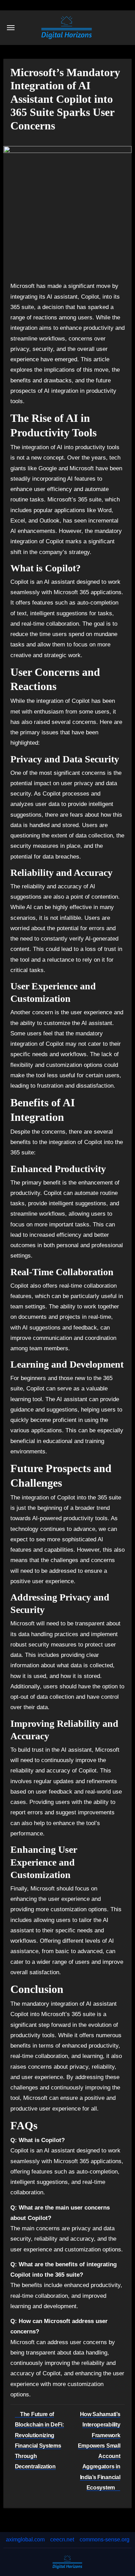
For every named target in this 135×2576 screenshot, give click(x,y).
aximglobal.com (25, 2539)
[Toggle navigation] (11, 28)
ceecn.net (62, 2539)
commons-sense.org (105, 2539)
